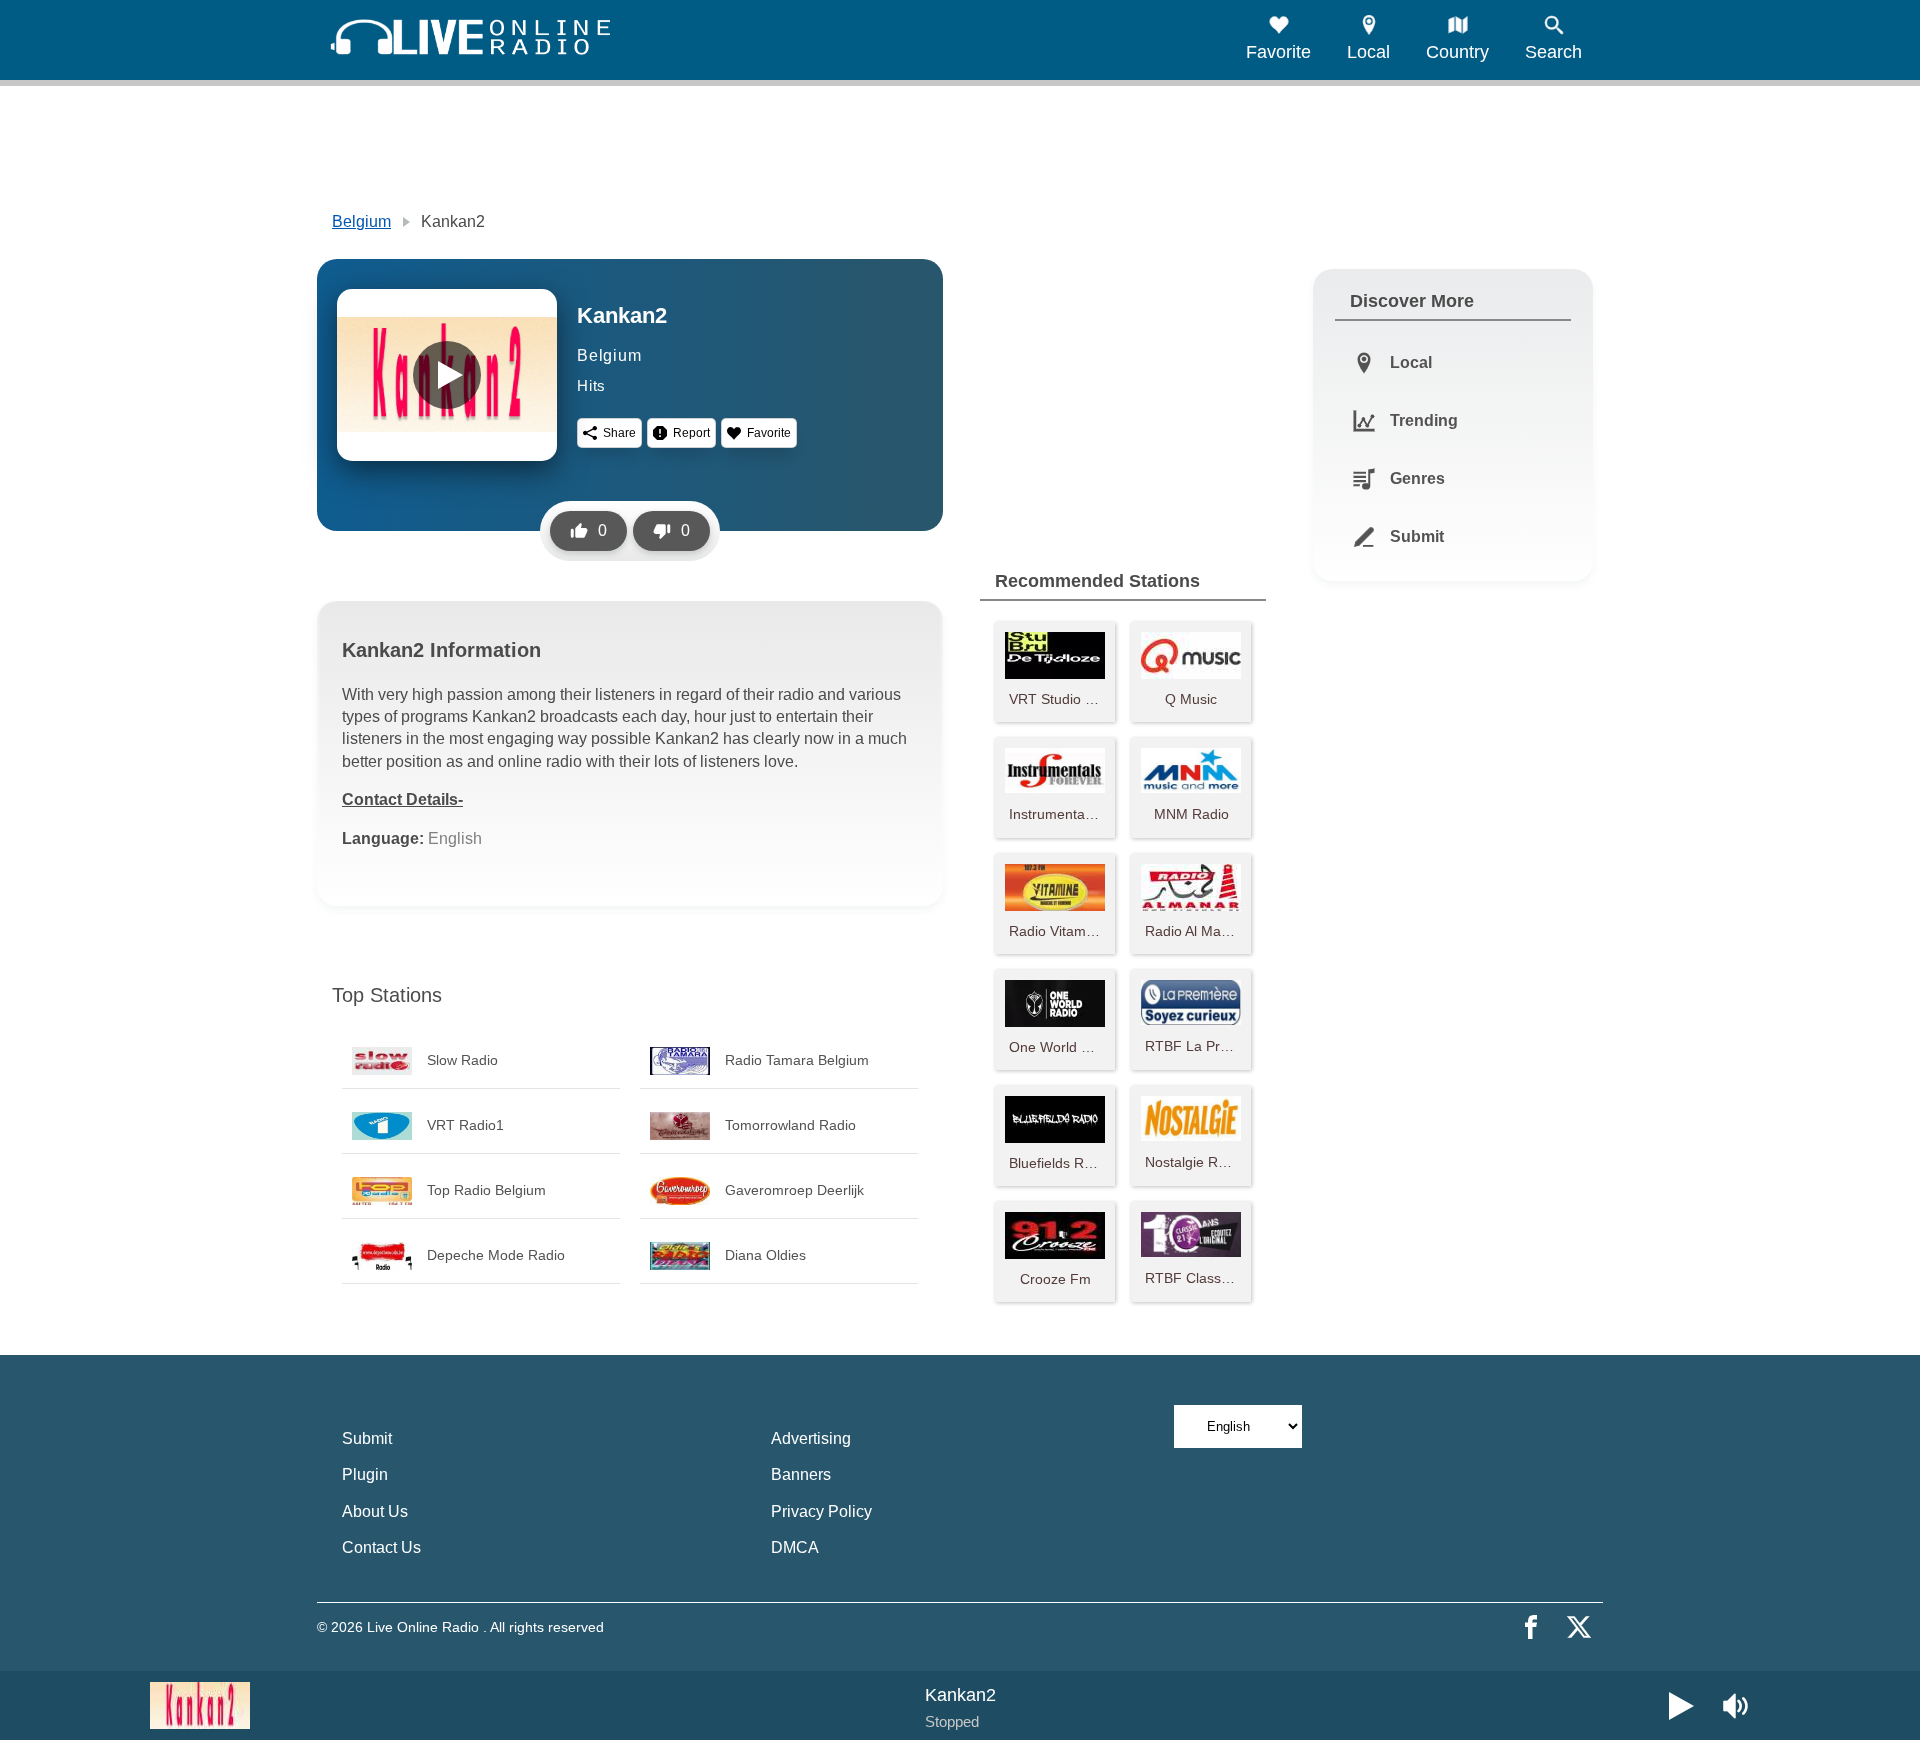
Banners (801, 1474)
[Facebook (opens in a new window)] (1531, 1627)
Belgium (361, 221)
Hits (591, 385)
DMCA (795, 1547)
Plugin (365, 1474)
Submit (367, 1438)
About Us (375, 1511)
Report (691, 433)
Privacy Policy (821, 1511)
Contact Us (381, 1547)
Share (619, 433)
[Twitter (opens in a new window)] (1579, 1627)
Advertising (811, 1438)
